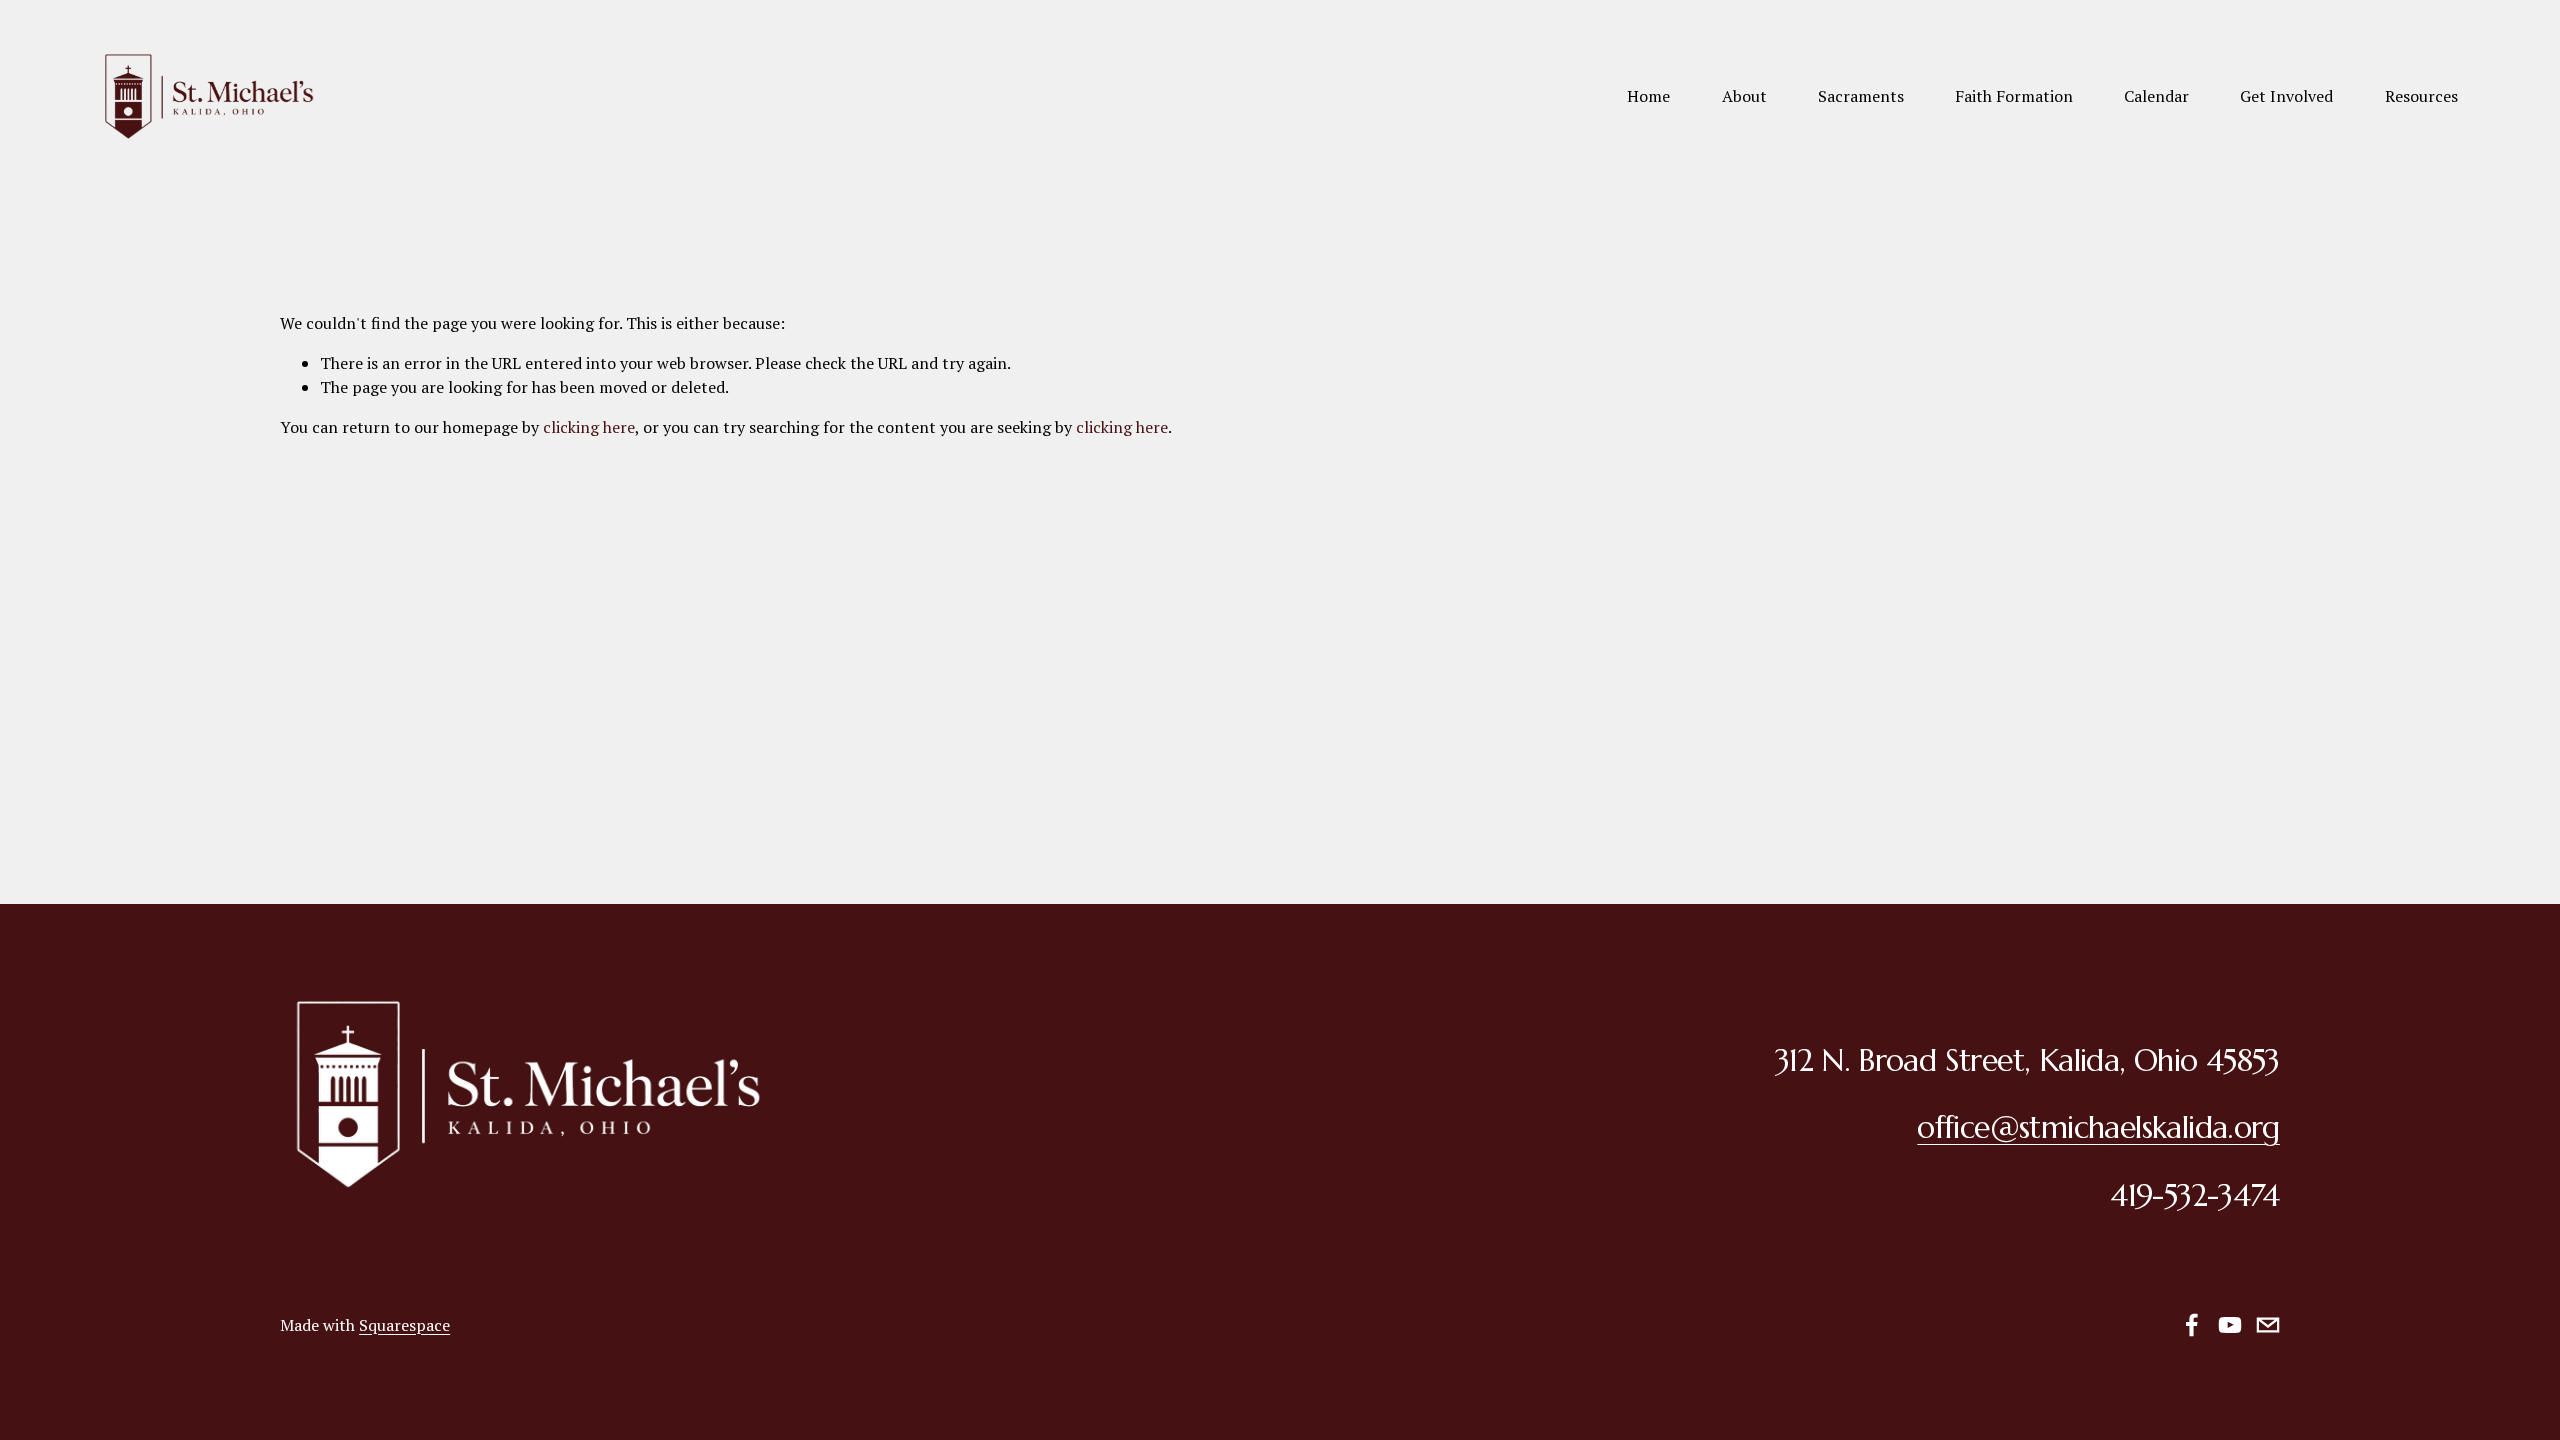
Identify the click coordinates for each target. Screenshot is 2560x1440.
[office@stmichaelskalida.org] (2268, 1325)
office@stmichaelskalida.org (2098, 1128)
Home (1648, 96)
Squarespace (404, 1325)
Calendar (2156, 96)
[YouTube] (2230, 1325)
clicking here (589, 427)
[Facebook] (2192, 1325)
